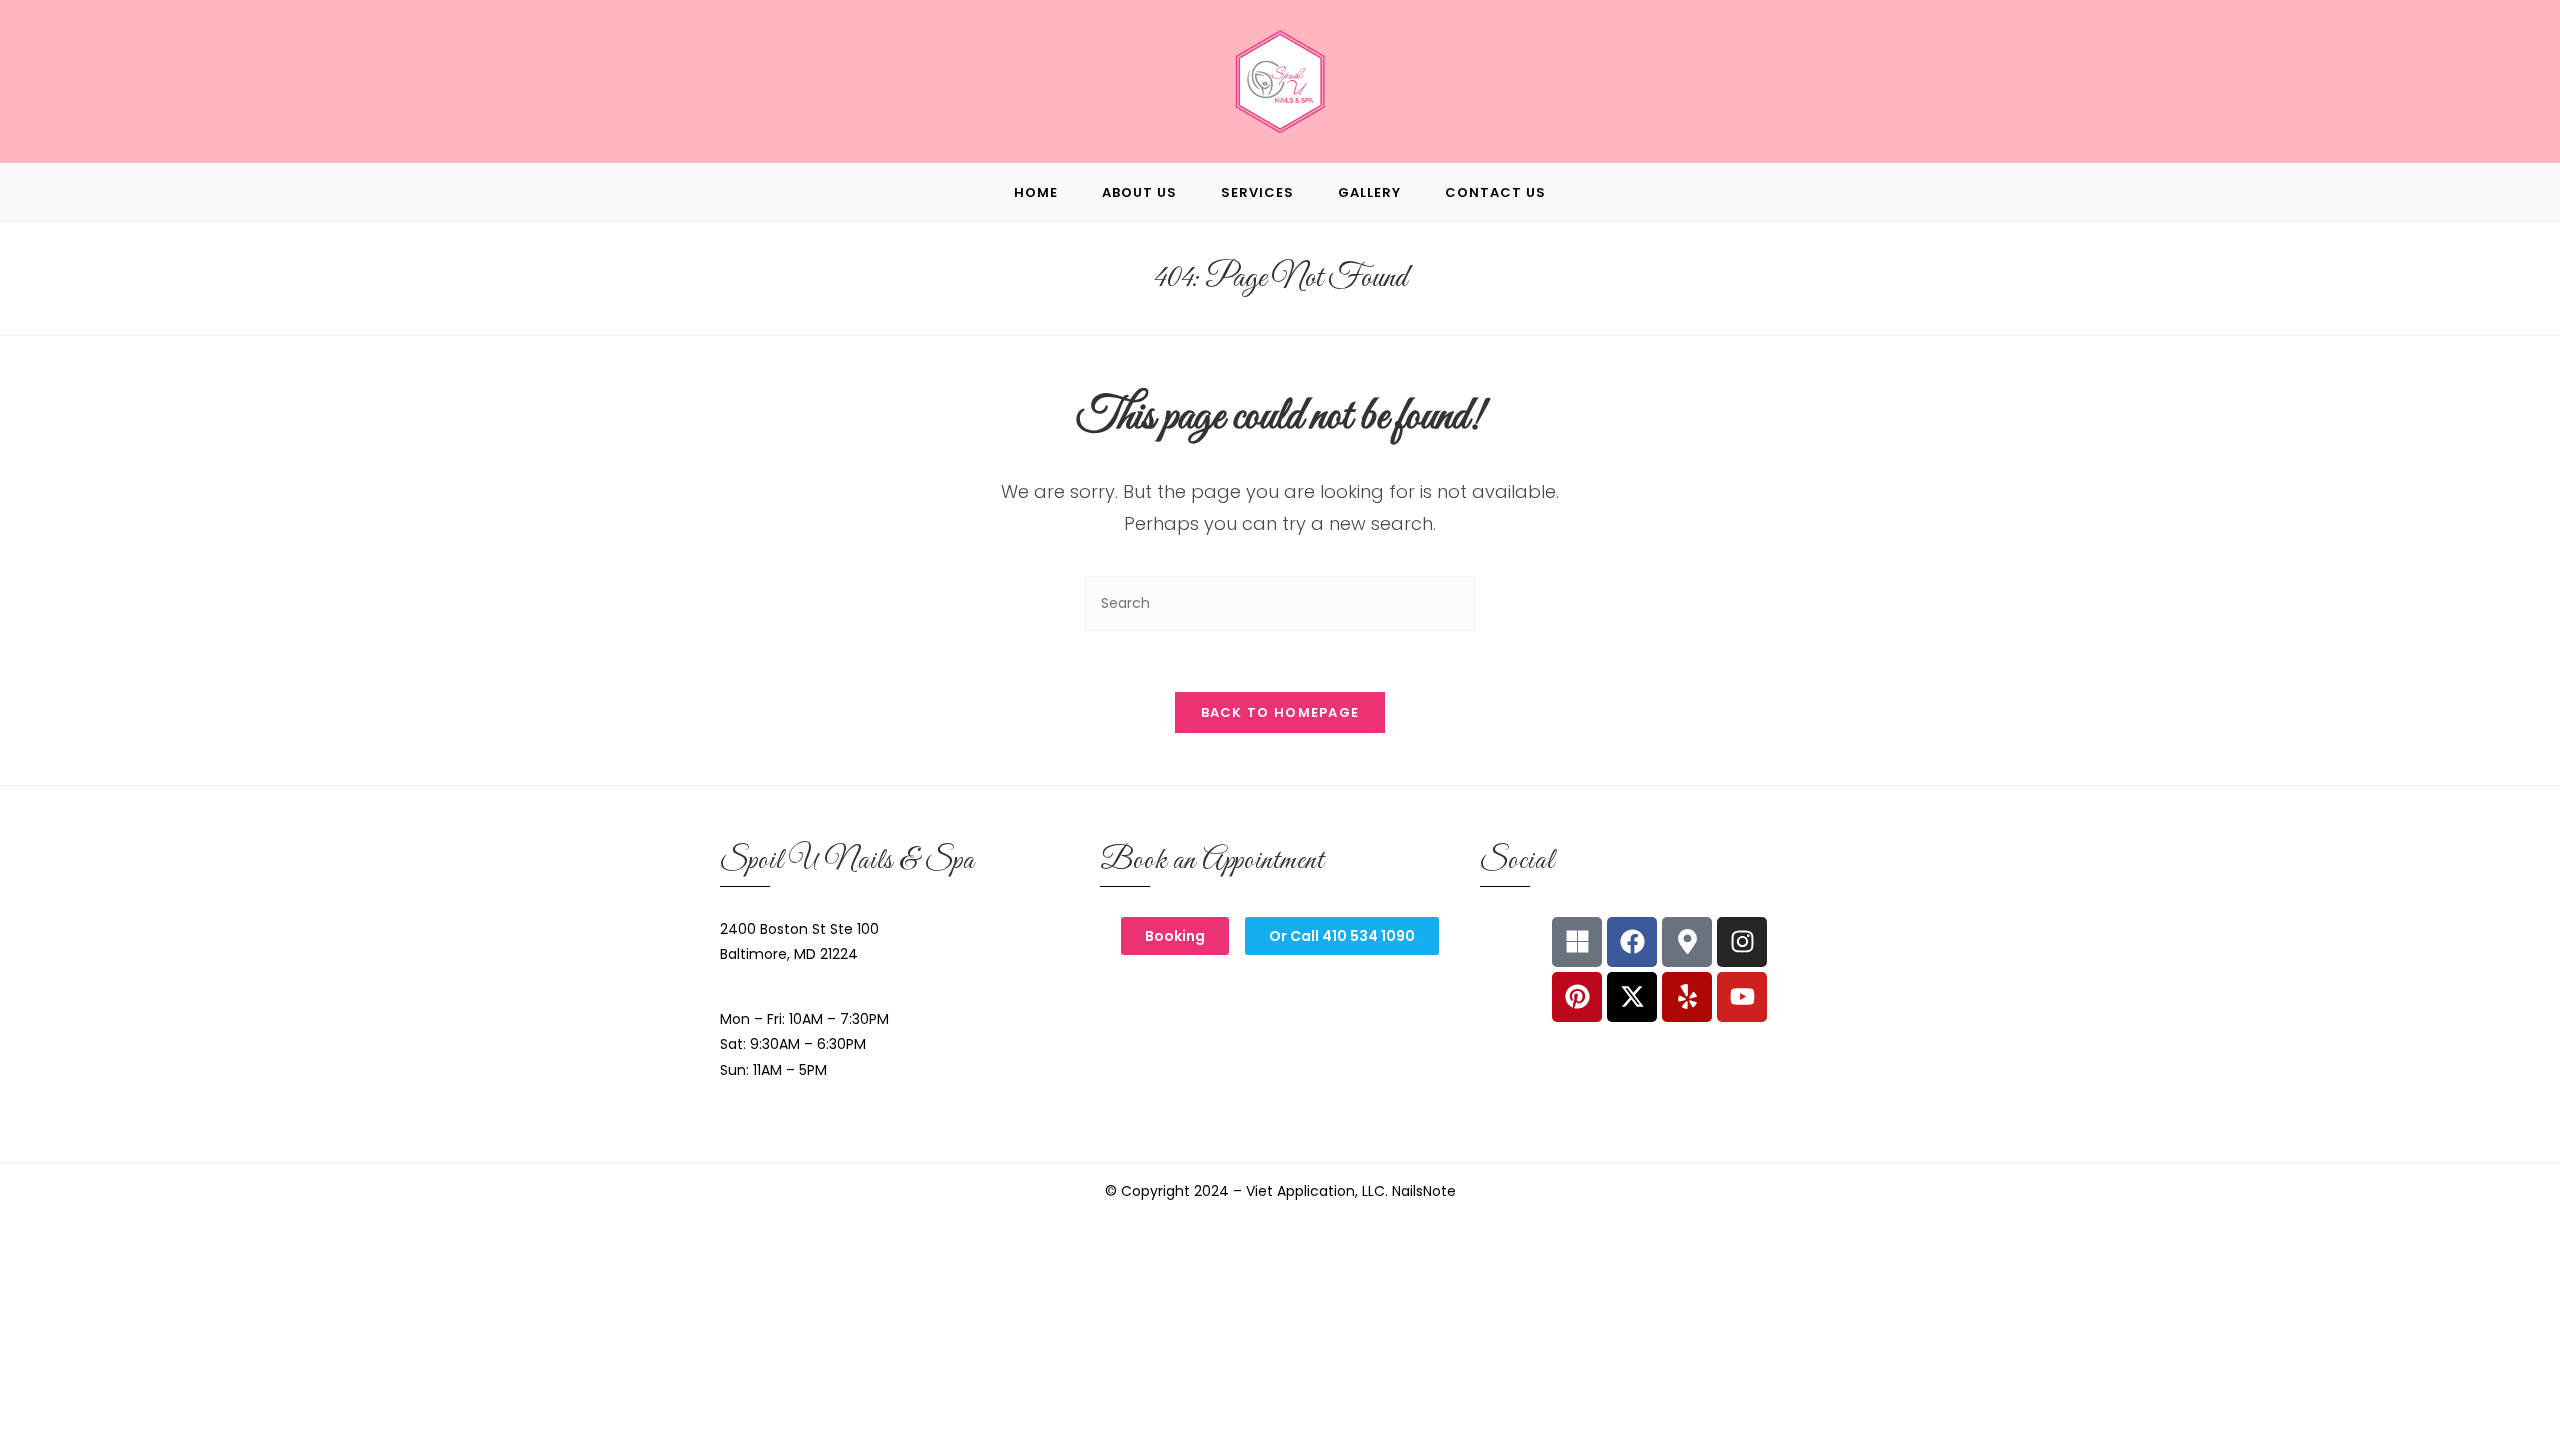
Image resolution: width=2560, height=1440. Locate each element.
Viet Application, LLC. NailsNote (1351, 1191)
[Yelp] (1687, 997)
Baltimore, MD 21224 (789, 954)
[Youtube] (1742, 997)
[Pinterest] (1577, 997)
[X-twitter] (1632, 997)
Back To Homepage (1280, 712)
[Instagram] (1742, 942)
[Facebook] (1632, 942)
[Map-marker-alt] (1687, 942)
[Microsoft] (1577, 942)
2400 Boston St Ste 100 (799, 929)
